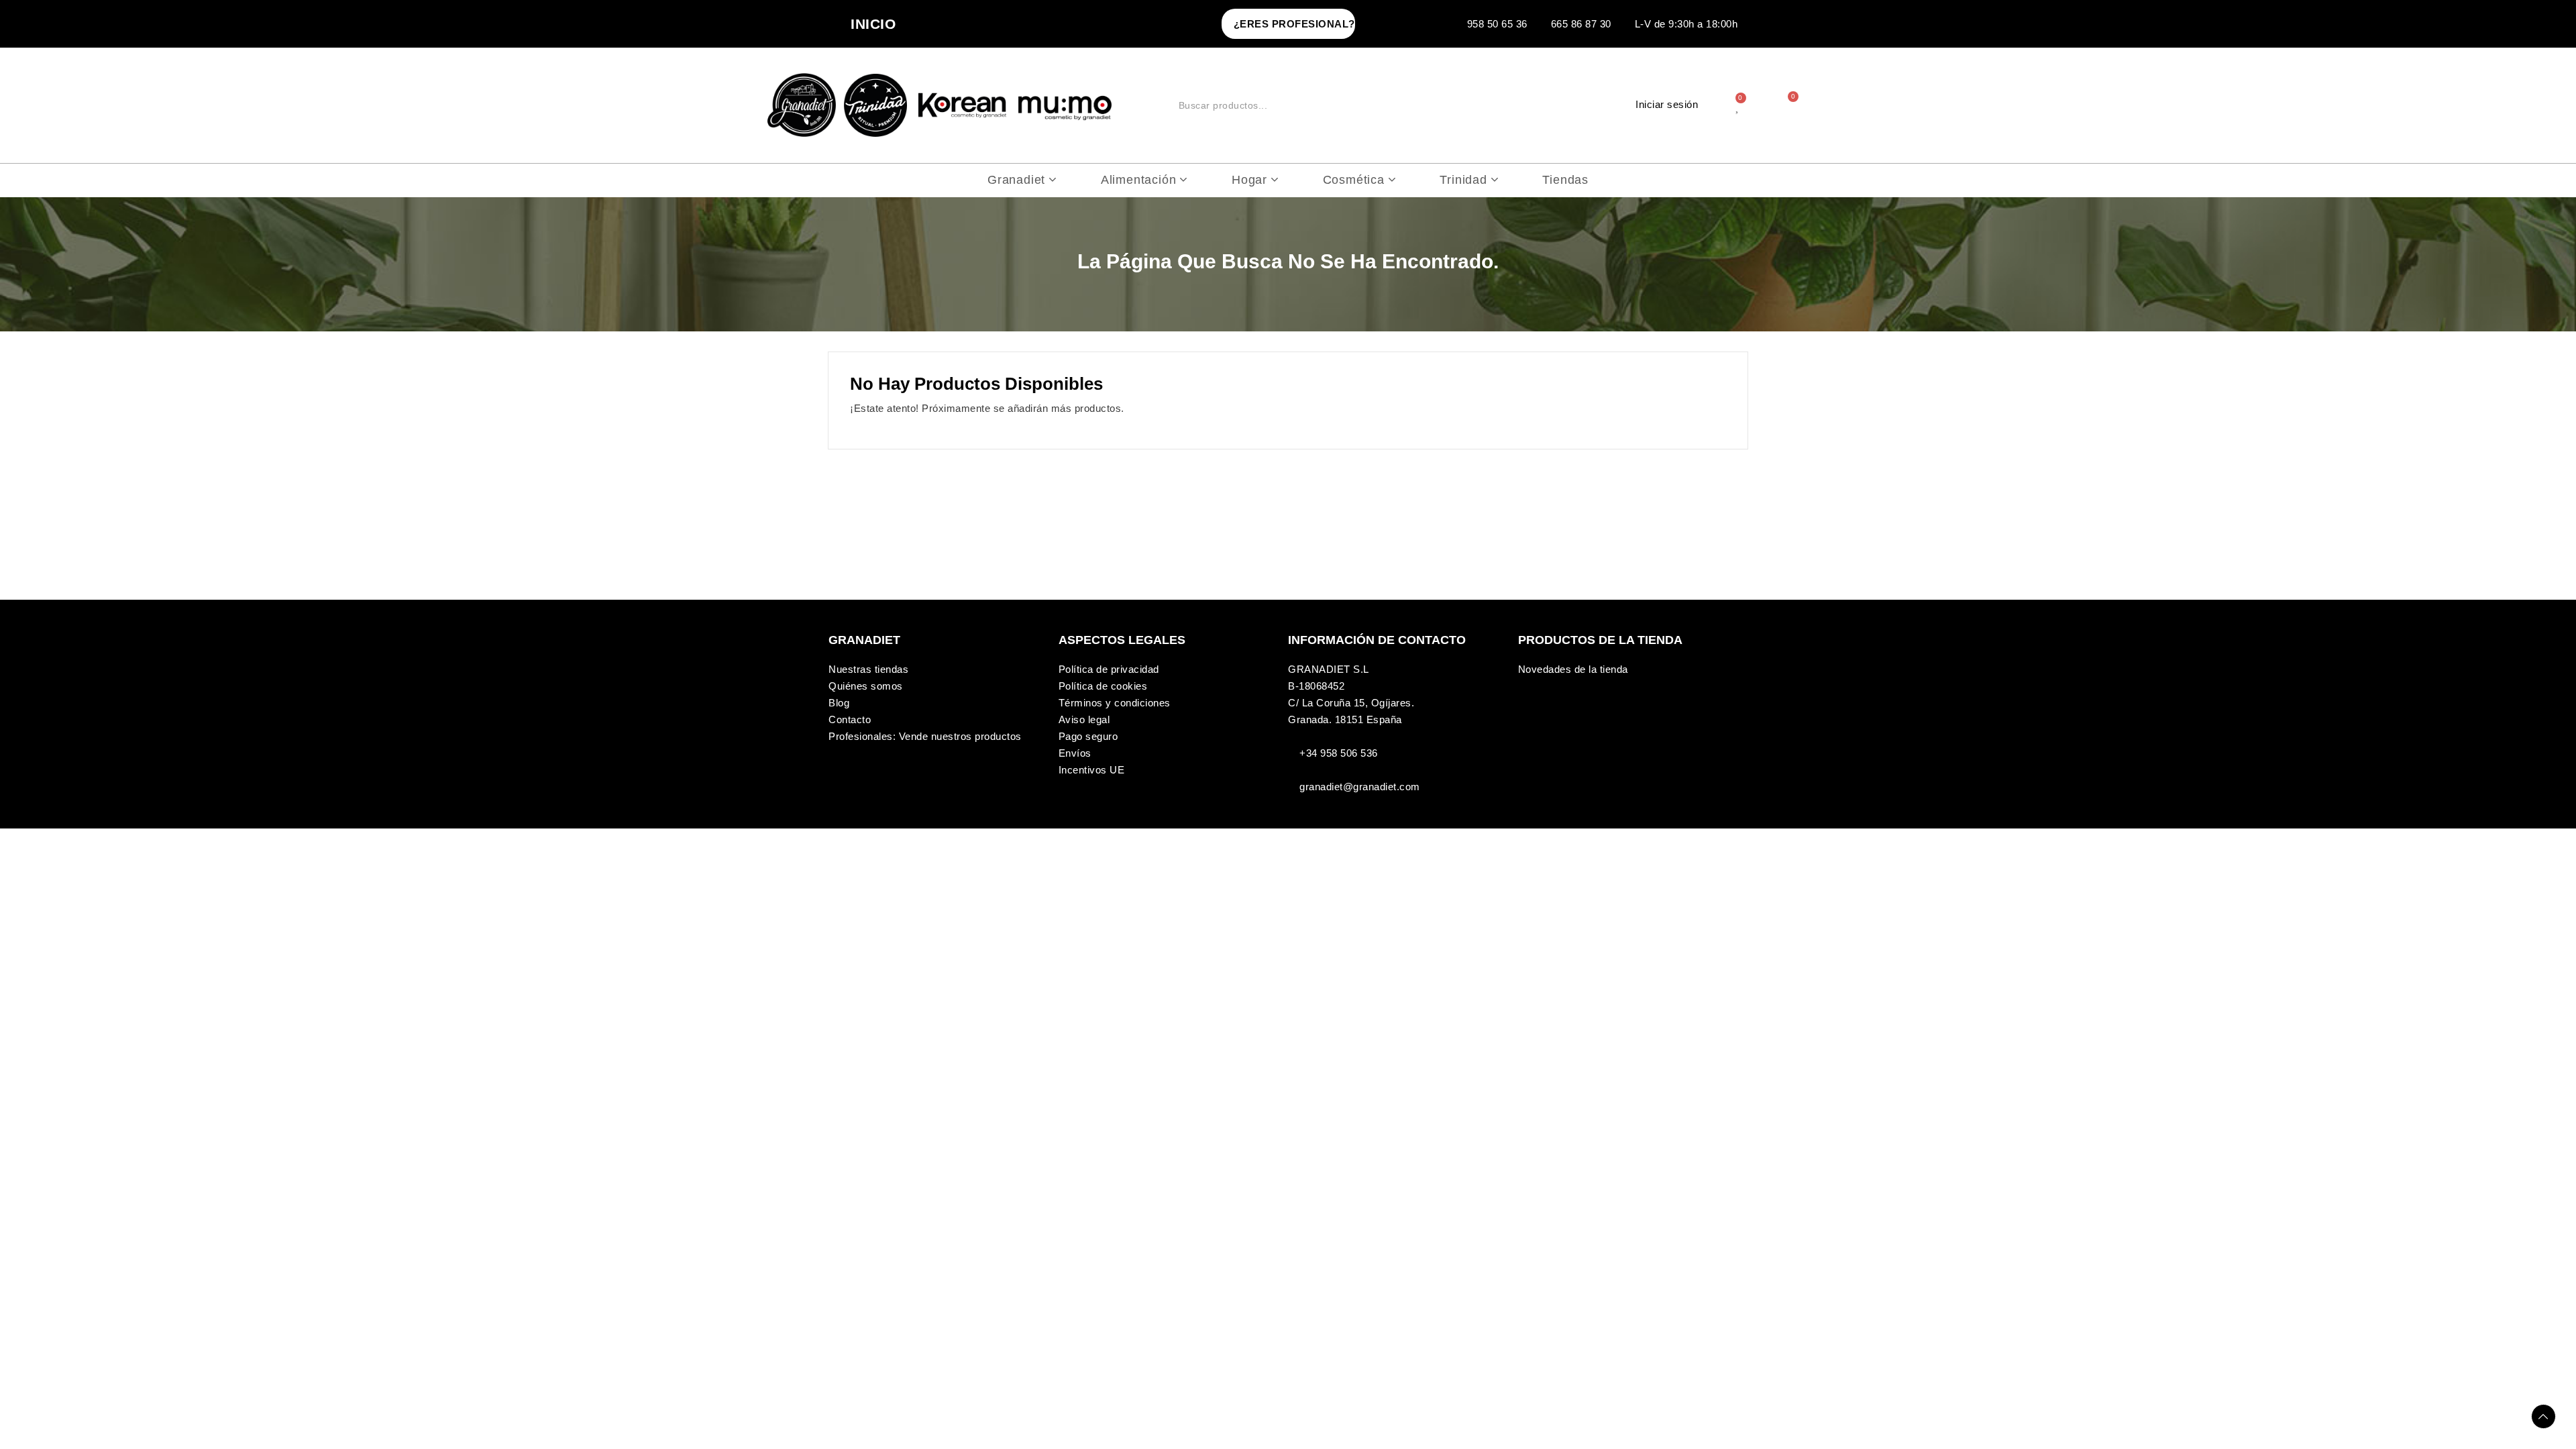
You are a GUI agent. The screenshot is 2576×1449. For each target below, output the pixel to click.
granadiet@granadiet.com (1360, 787)
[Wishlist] (1738, 105)
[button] (1288, 24)
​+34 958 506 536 (1339, 753)
